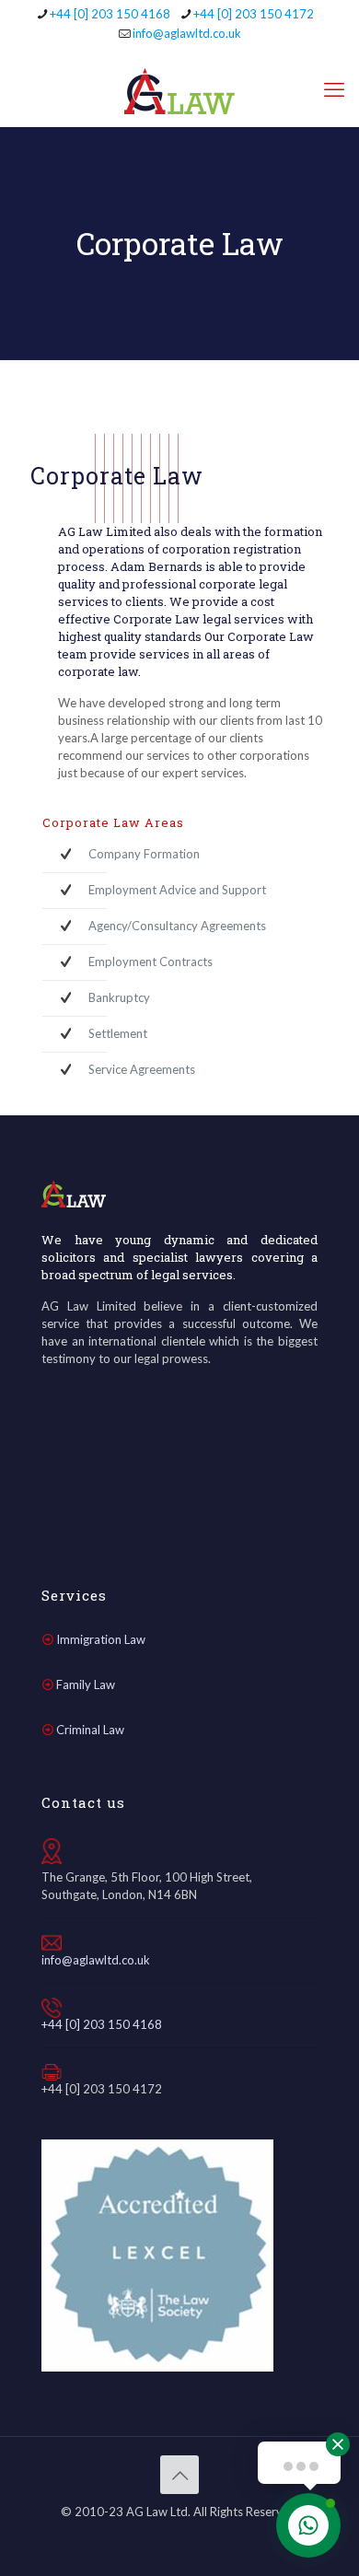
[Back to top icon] (179, 2475)
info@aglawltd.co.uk (187, 33)
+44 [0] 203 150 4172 (254, 14)
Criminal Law (90, 1730)
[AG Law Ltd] (179, 89)
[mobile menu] (334, 89)
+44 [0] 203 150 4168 (110, 14)
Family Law (86, 1684)
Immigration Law (101, 1639)
